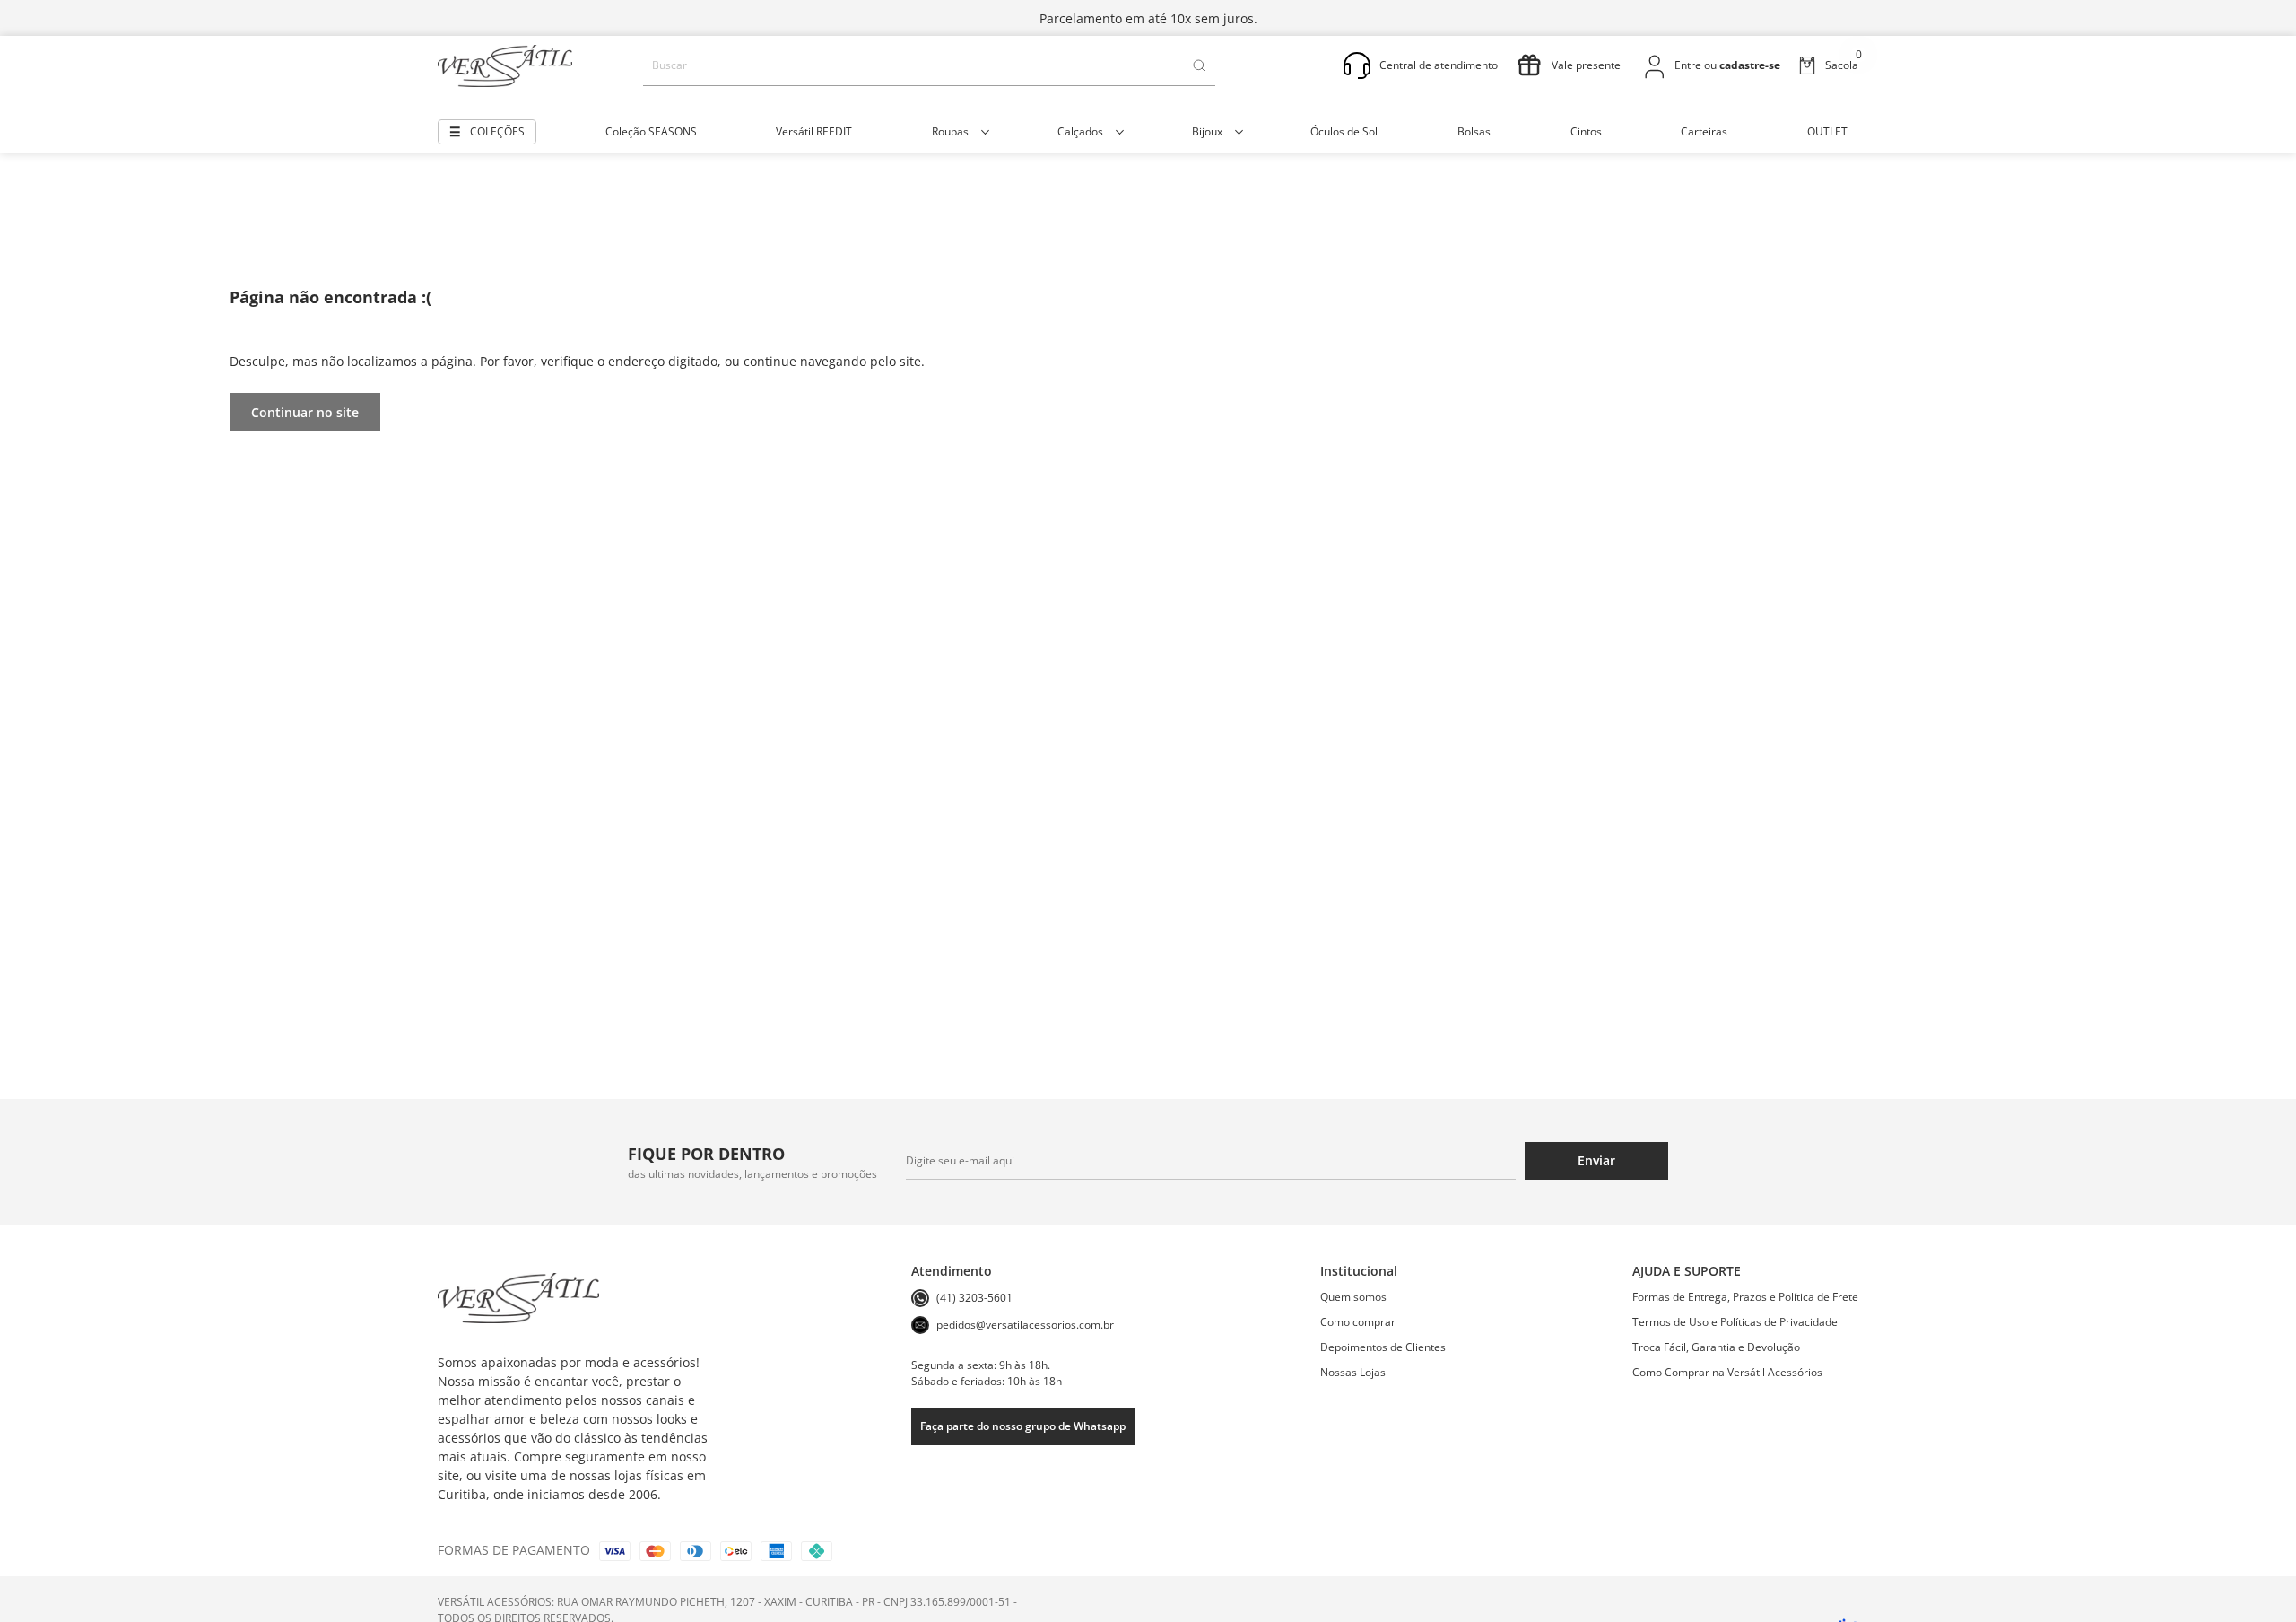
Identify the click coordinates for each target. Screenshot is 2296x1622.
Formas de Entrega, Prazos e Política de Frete (1745, 1297)
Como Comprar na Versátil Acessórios (1727, 1372)
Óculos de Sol (1344, 131)
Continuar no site (305, 412)
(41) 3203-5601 (974, 1298)
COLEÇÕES (497, 131)
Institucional (1359, 1271)
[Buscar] (1199, 65)
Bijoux (1207, 131)
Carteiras (1704, 131)
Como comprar (1358, 1322)
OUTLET (1827, 131)
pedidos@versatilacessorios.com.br (1025, 1325)
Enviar (1596, 1160)
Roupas (950, 131)
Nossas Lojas (1353, 1372)
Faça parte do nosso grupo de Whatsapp (1023, 1426)
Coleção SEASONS (651, 131)
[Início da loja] (505, 66)
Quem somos (1353, 1297)
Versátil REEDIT (814, 131)
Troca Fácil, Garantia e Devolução (1716, 1347)
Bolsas (1474, 131)
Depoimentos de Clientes (1383, 1347)
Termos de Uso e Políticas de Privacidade (1735, 1322)
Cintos (1586, 131)
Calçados (1080, 131)
